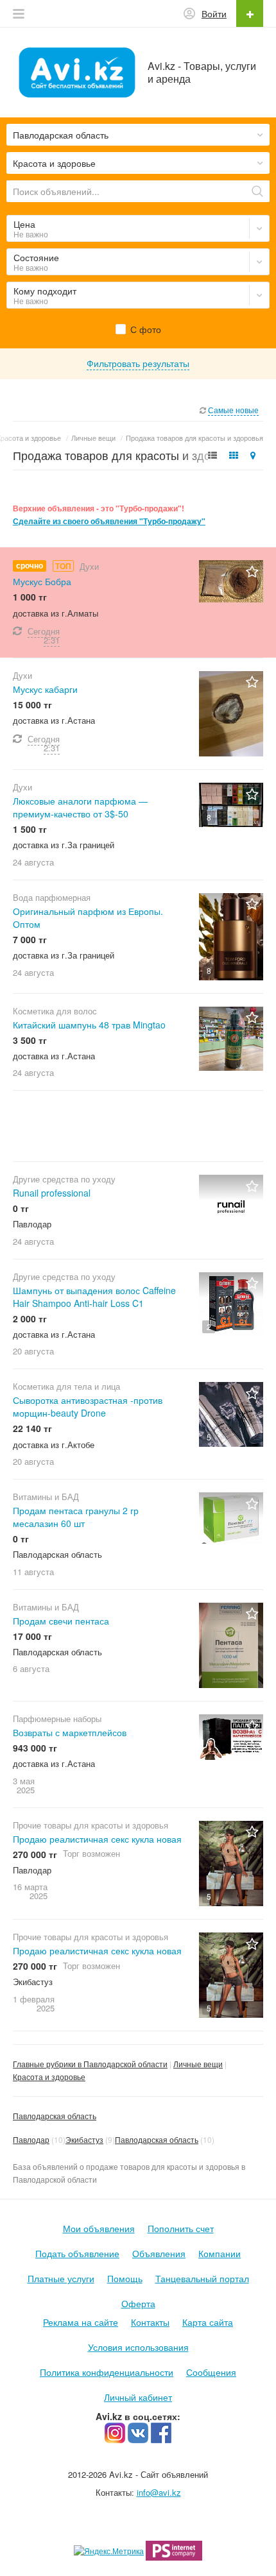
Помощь (125, 2278)
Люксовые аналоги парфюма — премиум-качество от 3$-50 (80, 807)
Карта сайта (208, 2322)
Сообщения (211, 2372)
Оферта (138, 2303)
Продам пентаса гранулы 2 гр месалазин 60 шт (76, 1517)
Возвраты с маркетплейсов (70, 1732)
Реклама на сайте (81, 2322)
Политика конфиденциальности (107, 2372)
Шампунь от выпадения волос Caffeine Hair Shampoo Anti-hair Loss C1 (94, 1297)
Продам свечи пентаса (61, 1621)
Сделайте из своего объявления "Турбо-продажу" (109, 521)
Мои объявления (99, 2228)
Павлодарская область (55, 2116)
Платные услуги (61, 2278)
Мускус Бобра (42, 581)
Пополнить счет (181, 2228)
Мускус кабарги (45, 689)
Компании (220, 2253)
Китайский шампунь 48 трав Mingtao (89, 1025)
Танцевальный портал (202, 2278)
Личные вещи (198, 2064)
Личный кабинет (138, 2397)
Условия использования (138, 2347)
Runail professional (52, 1193)
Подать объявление (77, 2253)
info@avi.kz (159, 2492)
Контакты (150, 2322)
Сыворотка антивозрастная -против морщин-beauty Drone (88, 1406)
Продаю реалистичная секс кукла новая (97, 1839)
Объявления (159, 2253)
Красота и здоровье (49, 2077)
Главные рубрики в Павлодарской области (90, 2064)
